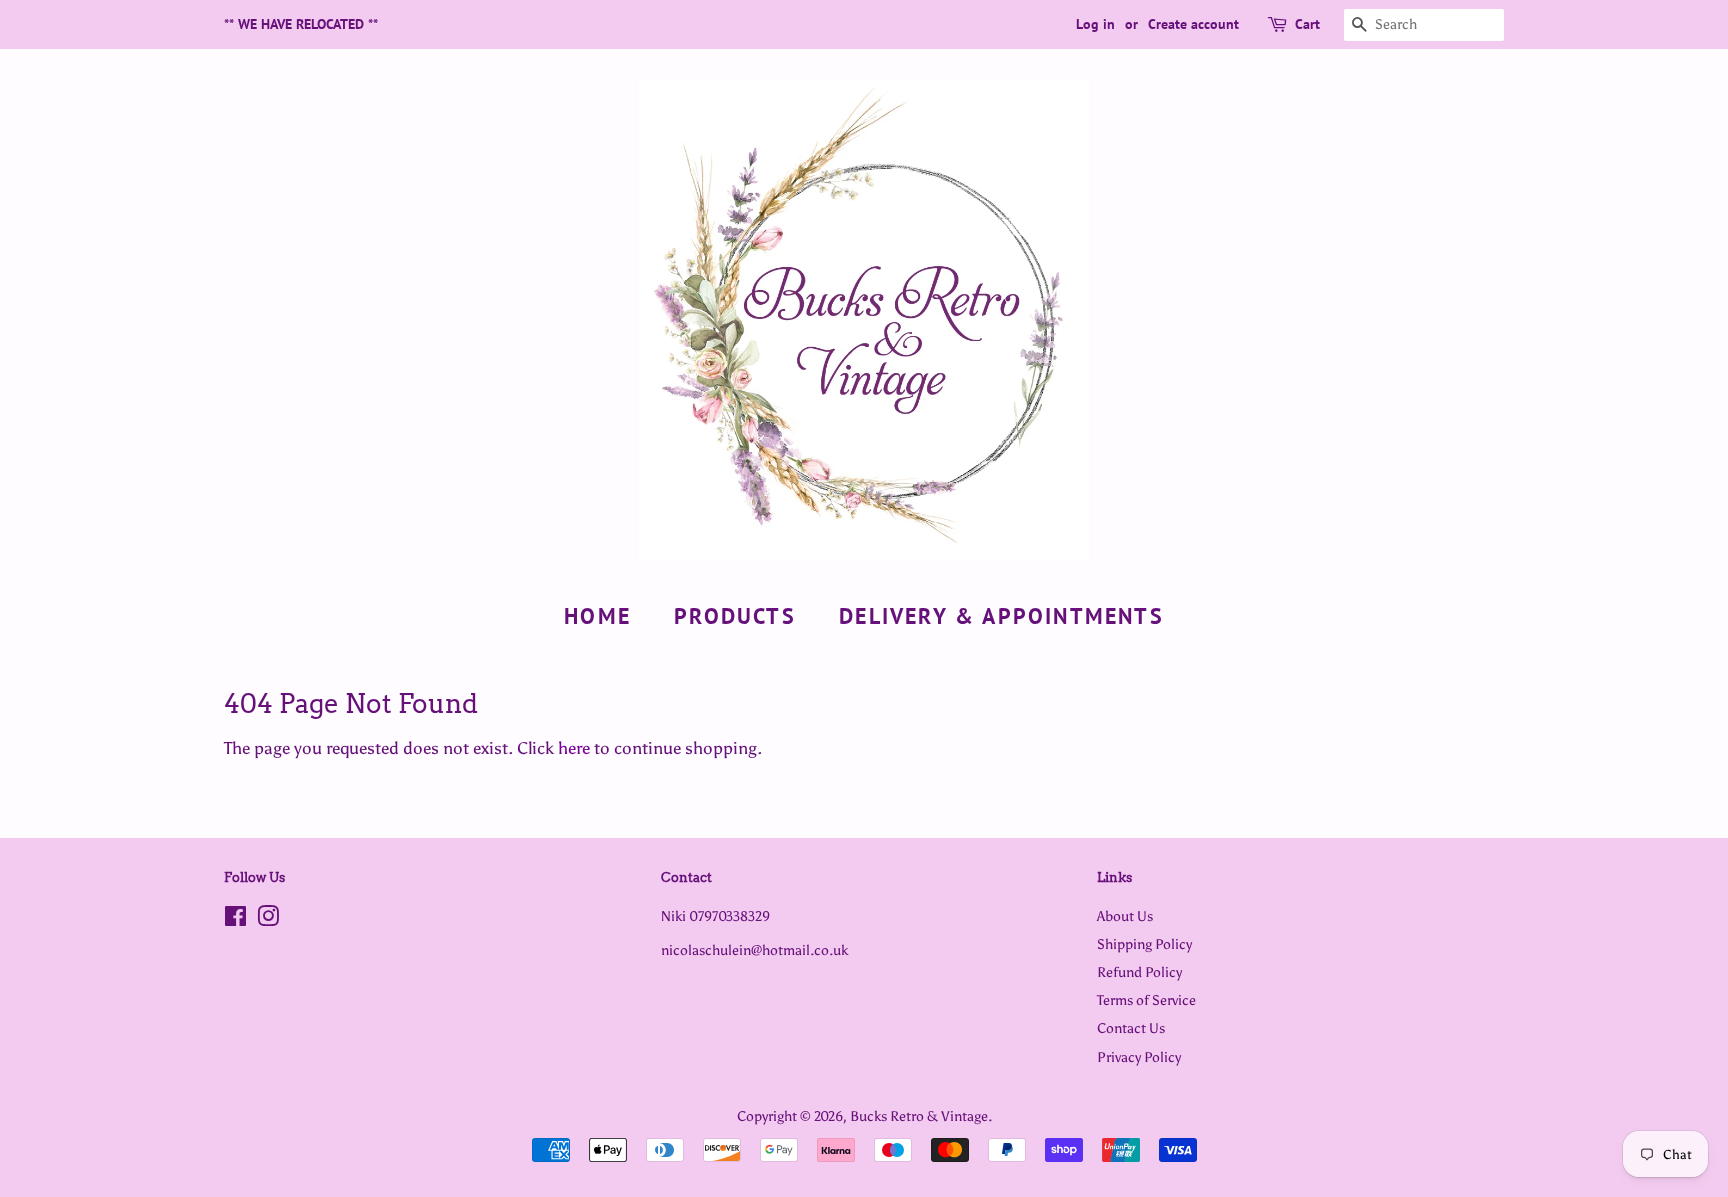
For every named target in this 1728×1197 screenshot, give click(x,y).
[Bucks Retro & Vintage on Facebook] (235, 920)
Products (735, 616)
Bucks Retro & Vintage (919, 1116)
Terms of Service (1146, 1000)
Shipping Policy (1144, 944)
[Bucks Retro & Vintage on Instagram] (268, 920)
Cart (1307, 24)
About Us (1125, 916)
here (574, 748)
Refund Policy (1139, 972)
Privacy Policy (1139, 1057)
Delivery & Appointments (1001, 616)
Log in (1095, 24)
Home (597, 616)
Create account (1193, 24)
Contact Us (1131, 1028)
